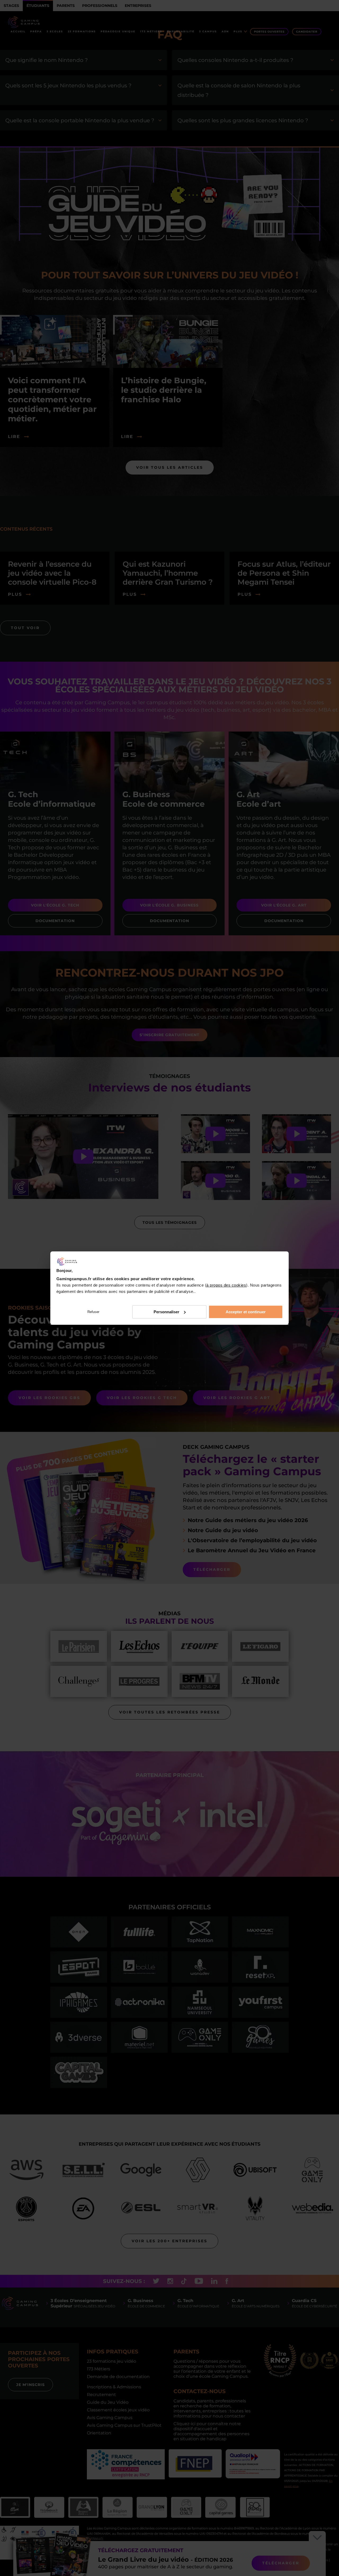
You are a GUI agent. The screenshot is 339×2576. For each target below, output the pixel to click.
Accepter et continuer (246, 1312)
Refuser (93, 1312)
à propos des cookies (226, 1285)
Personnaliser (166, 1312)
